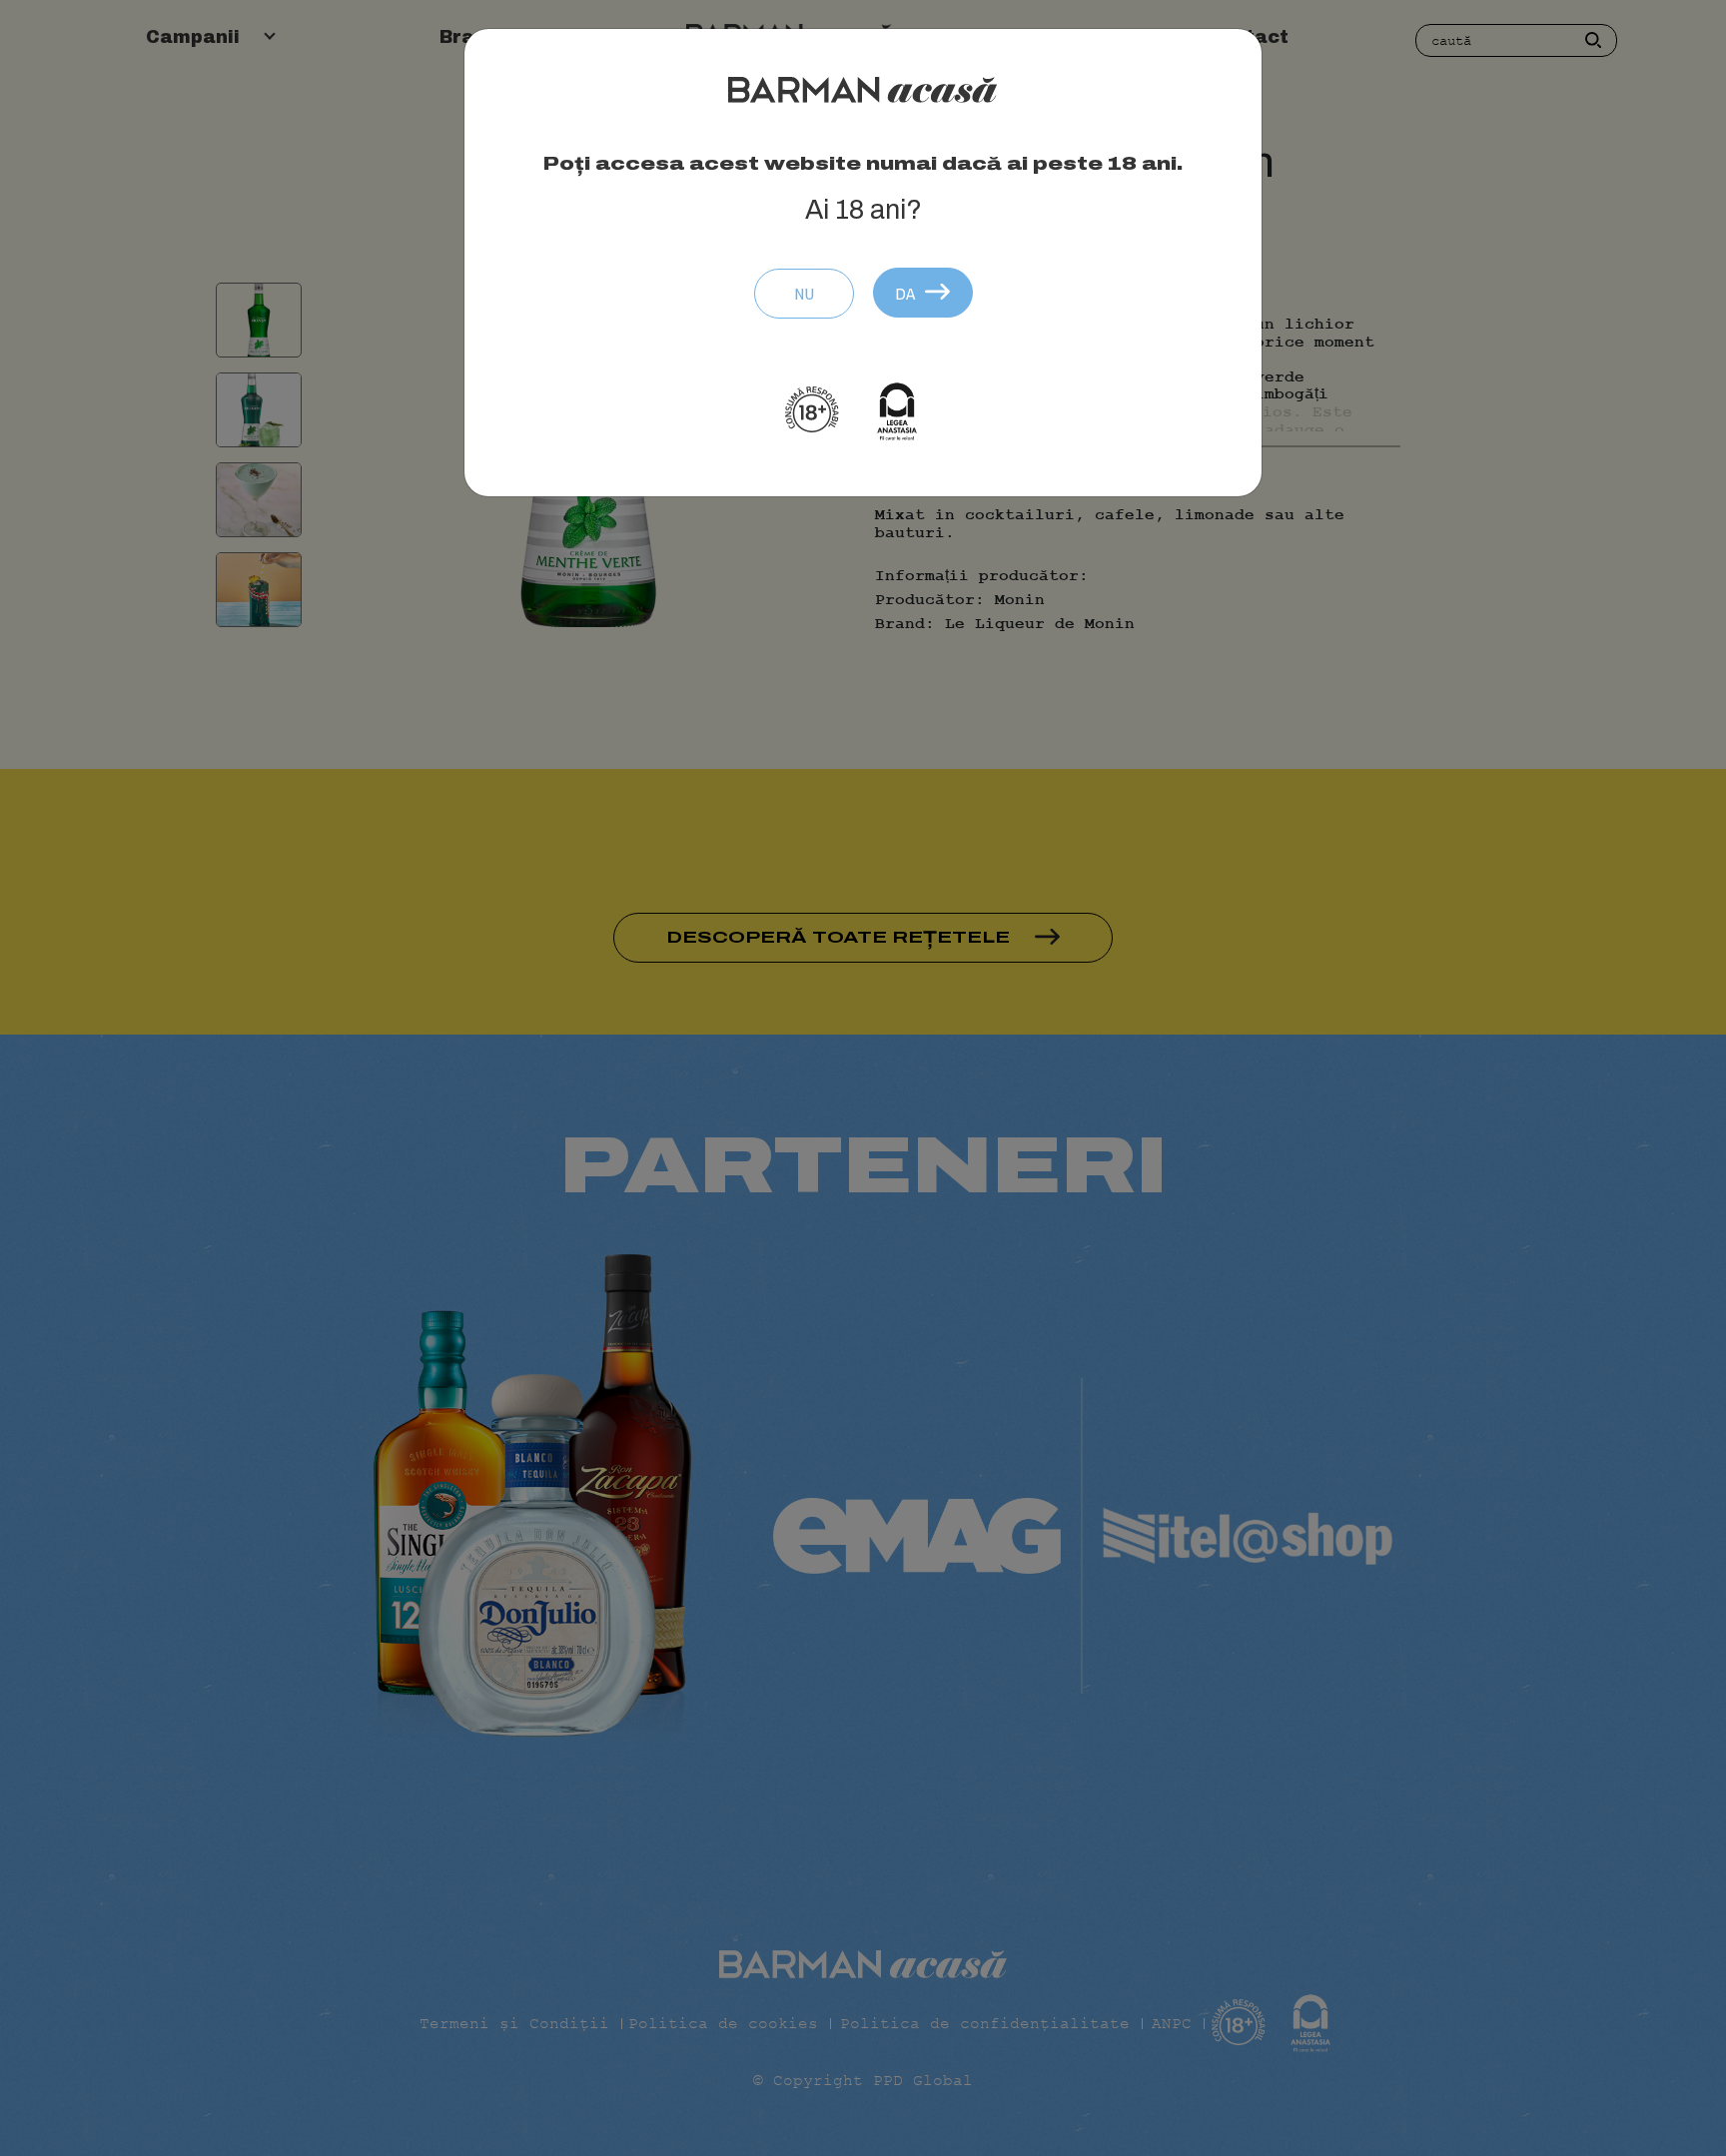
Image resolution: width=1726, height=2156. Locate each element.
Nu (804, 293)
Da (905, 293)
